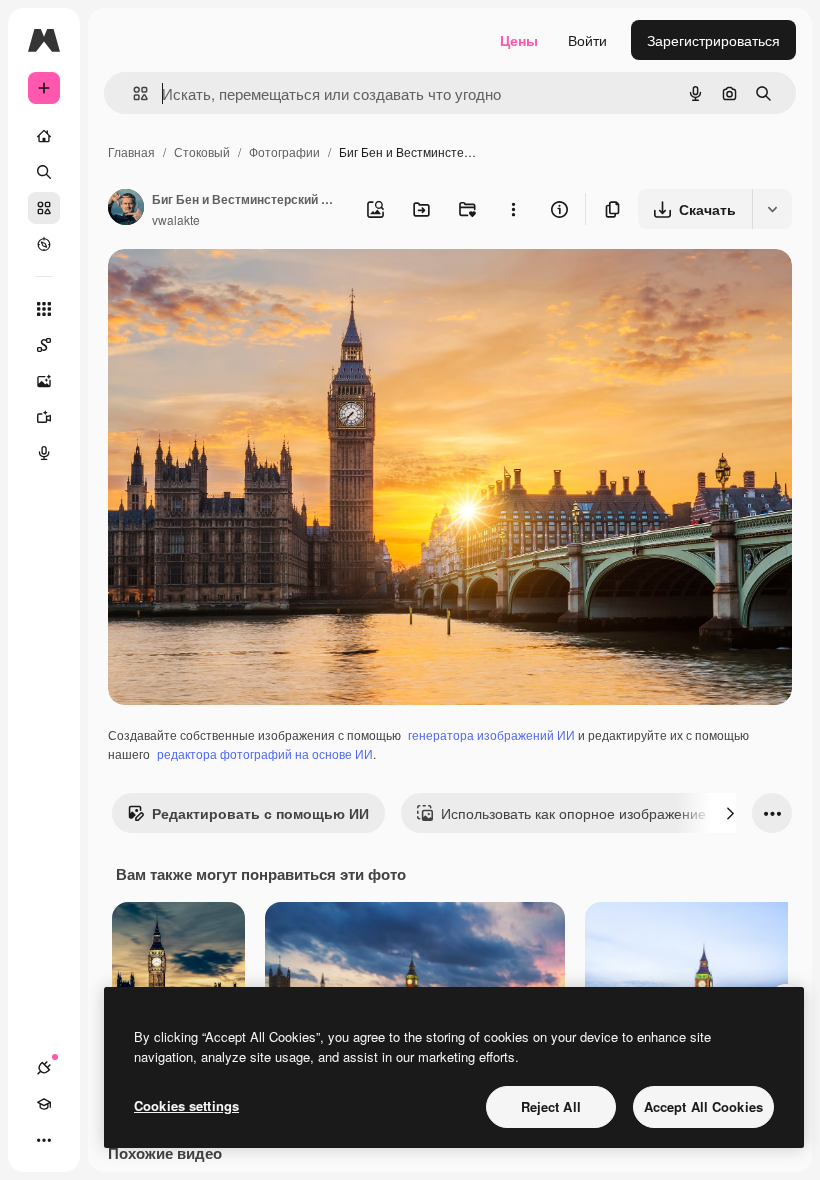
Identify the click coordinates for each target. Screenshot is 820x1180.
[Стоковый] (44, 208)
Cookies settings (186, 1105)
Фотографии (284, 151)
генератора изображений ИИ (491, 734)
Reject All (551, 1106)
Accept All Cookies (703, 1106)
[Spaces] (44, 345)
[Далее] (730, 813)
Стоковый (202, 151)
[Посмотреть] (44, 244)
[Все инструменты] (44, 309)
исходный (242, 287)
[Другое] (44, 1140)
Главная (131, 151)
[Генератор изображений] (44, 381)
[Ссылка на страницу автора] (126, 209)
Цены (519, 40)
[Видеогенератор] (44, 417)
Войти (587, 40)
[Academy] (44, 1104)
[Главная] (44, 136)
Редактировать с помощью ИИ (260, 813)
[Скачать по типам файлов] (772, 209)
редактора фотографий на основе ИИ (265, 753)
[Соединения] (44, 1068)
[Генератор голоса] (44, 453)
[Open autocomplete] (132, 93)
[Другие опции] (513, 209)
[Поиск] (44, 172)
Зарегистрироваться (713, 40)
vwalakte (176, 219)
